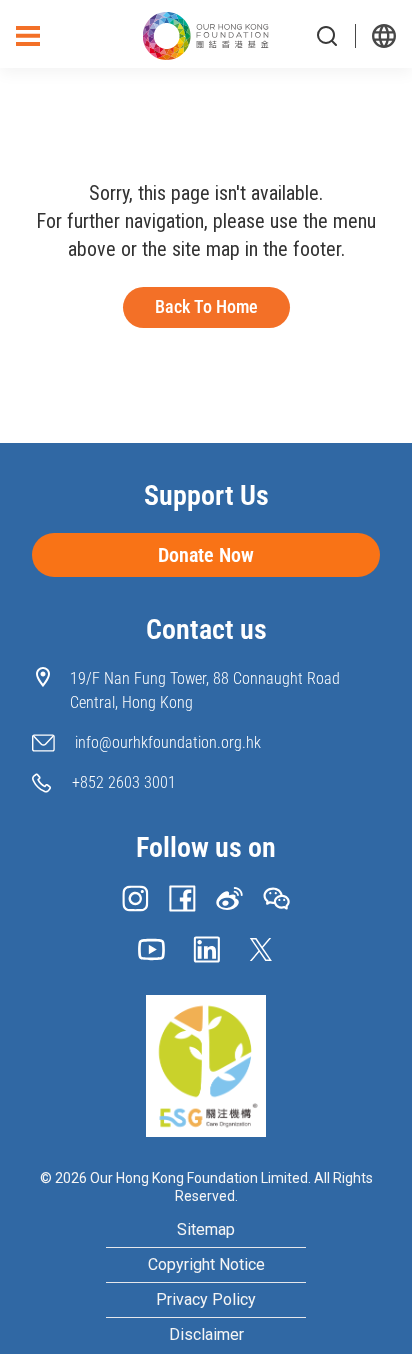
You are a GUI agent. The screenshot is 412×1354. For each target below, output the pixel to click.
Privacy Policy (206, 1299)
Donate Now (206, 555)
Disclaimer (206, 1335)
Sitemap (206, 1230)
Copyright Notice (206, 1264)
